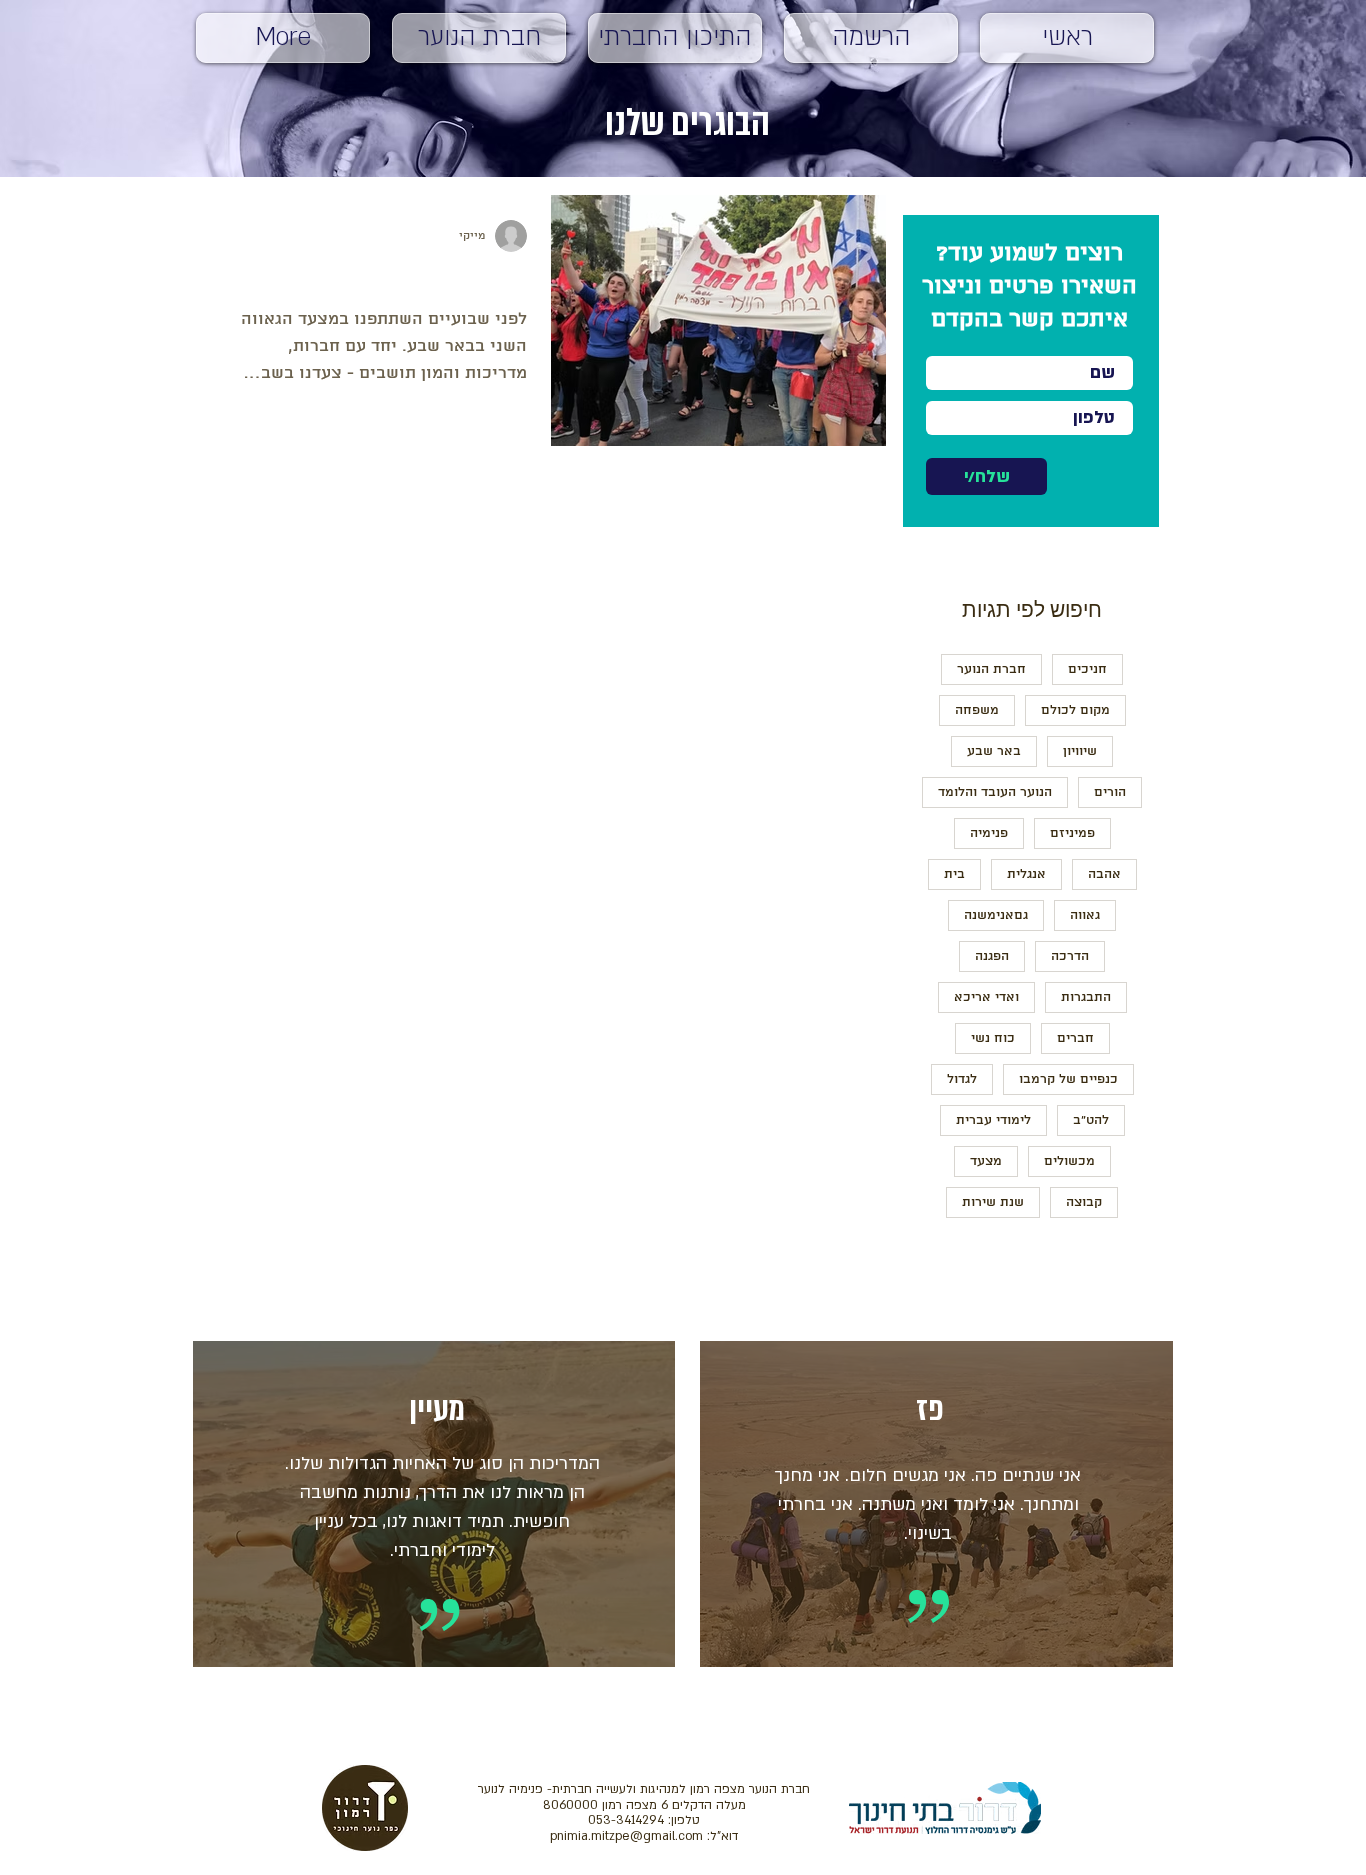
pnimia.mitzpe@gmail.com (626, 1836)
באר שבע (994, 751)
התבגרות (1086, 997)
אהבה (1104, 874)
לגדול (962, 1079)
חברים (1075, 1038)
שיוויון (1080, 751)
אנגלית (1026, 874)
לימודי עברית (993, 1120)
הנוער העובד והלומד (995, 792)
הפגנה (992, 956)
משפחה (977, 710)
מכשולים (1069, 1161)
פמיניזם (1072, 833)
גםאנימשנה (996, 915)
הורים (1110, 792)
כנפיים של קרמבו (1068, 1079)
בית (954, 874)
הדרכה (1070, 956)
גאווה (1085, 915)
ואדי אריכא (986, 997)
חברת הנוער (991, 669)
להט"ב (1091, 1120)
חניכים (1087, 669)
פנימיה (989, 833)
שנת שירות (993, 1202)
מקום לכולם (1075, 710)
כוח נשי (993, 1038)
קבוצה (1084, 1202)
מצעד (986, 1161)
